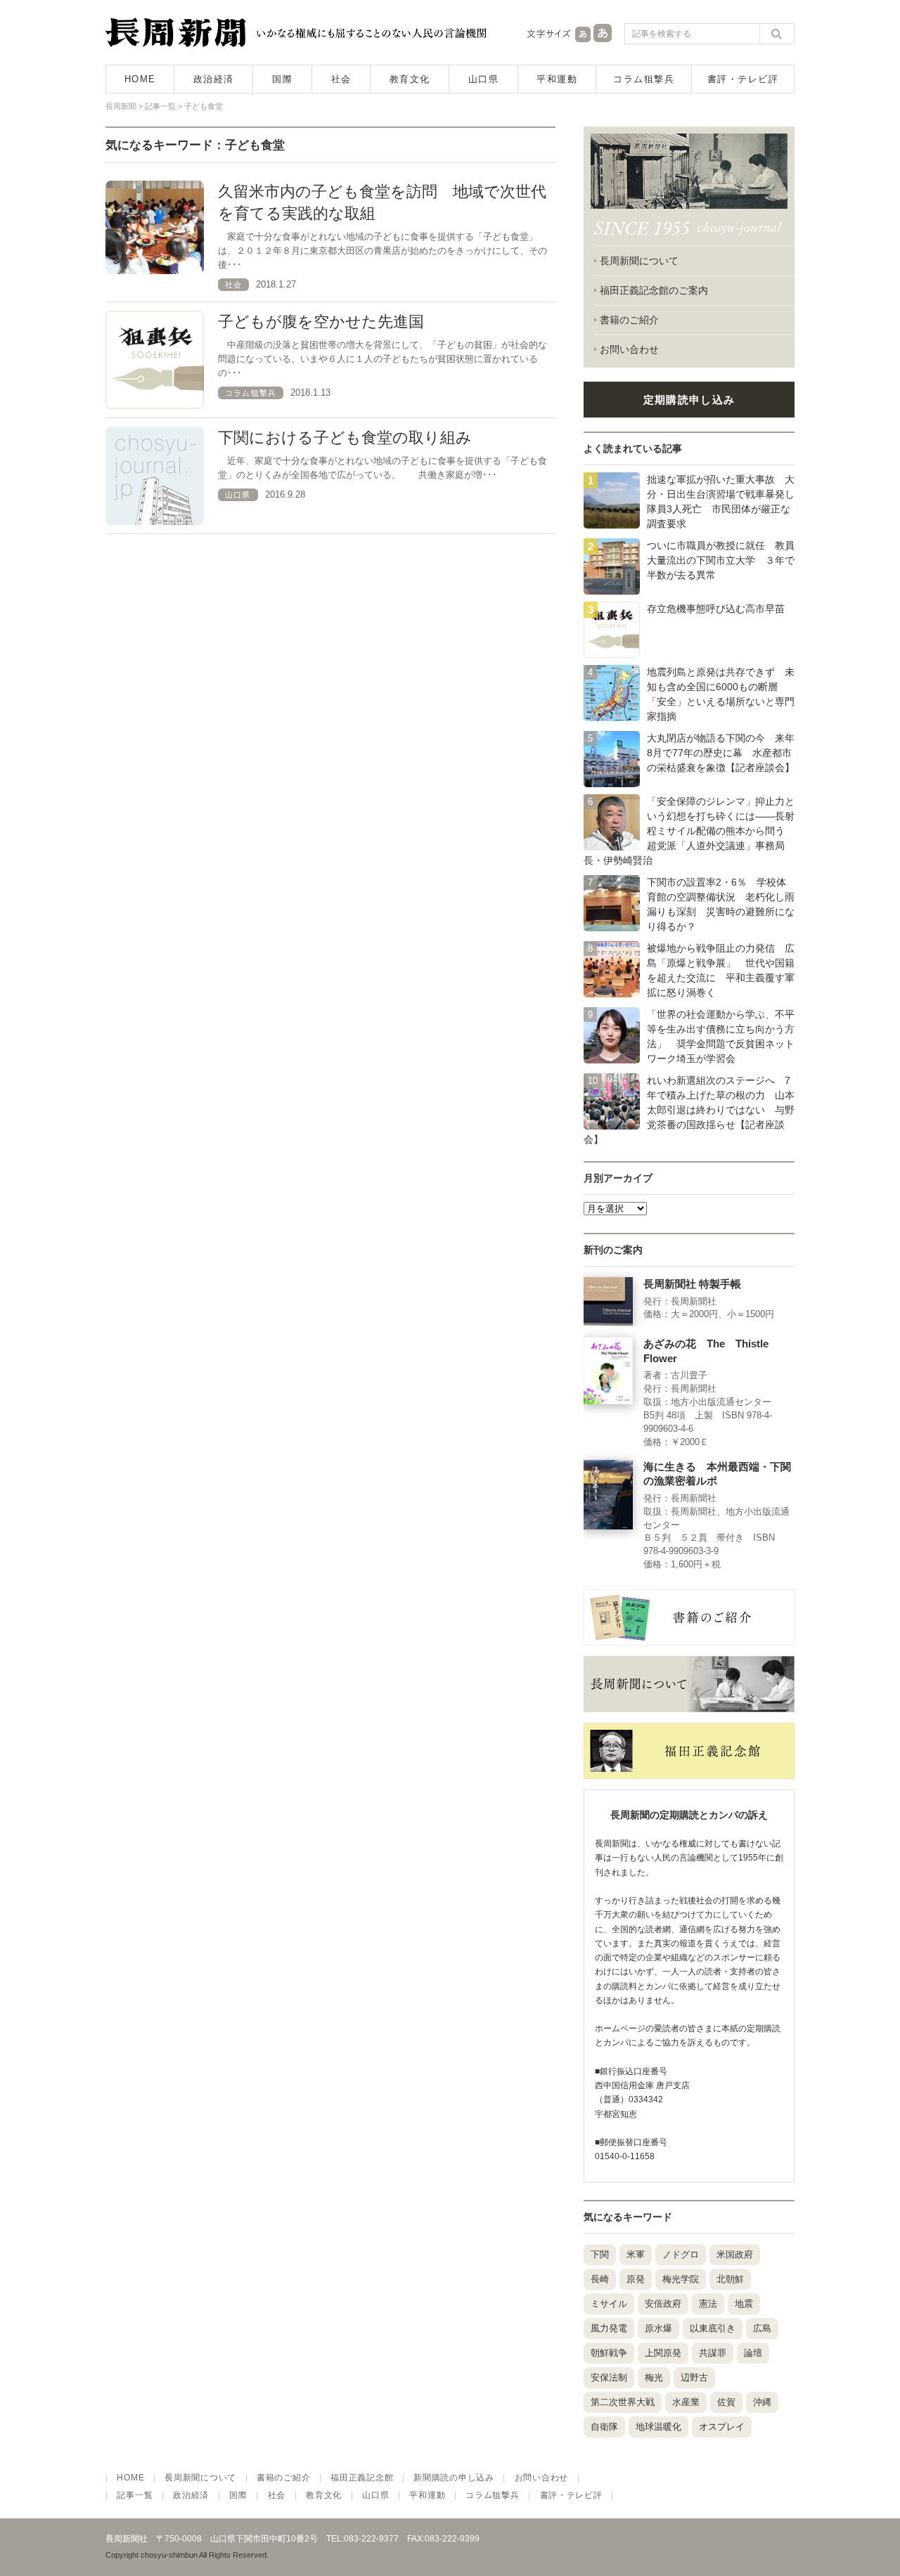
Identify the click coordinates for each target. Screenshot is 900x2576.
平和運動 (557, 79)
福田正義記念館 (362, 2478)
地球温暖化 (658, 2427)
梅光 (654, 2377)
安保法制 (609, 2377)
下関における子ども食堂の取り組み (345, 438)
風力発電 (609, 2328)
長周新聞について (639, 261)
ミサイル (609, 2304)
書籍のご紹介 (629, 320)
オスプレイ (722, 2427)
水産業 (686, 2402)
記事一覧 (135, 2495)
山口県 (484, 79)
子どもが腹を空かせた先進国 (321, 322)
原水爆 (658, 2328)
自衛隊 (604, 2427)
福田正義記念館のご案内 (654, 290)
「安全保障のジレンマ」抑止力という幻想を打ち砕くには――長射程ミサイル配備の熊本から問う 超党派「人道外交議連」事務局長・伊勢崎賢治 (689, 831)
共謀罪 (713, 2353)
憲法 (708, 2304)
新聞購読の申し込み (454, 2478)
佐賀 (726, 2402)
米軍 (636, 2254)
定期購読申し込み (689, 400)
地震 (744, 2304)
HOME (140, 79)
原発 (636, 2279)
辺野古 (694, 2377)
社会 (341, 79)
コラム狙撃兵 (644, 79)
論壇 (753, 2353)
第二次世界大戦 (623, 2402)
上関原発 (663, 2353)
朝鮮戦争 (609, 2353)
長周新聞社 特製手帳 (692, 1284)
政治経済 (214, 79)
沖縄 (762, 2402)
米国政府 (735, 2254)
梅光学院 (681, 2279)
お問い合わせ (629, 349)
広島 (762, 2328)
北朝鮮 (730, 2279)
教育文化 (410, 79)
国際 (282, 79)
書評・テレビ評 (743, 79)
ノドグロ (681, 2254)
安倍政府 (663, 2304)
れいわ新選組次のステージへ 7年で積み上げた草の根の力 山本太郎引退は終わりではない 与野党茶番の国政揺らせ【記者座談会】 (689, 1110)
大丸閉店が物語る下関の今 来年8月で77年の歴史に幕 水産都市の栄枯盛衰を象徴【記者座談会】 (721, 753)
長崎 (600, 2279)
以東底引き (713, 2328)
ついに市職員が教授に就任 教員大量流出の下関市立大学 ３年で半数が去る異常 (721, 560)
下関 (600, 2254)
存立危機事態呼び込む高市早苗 (716, 609)
